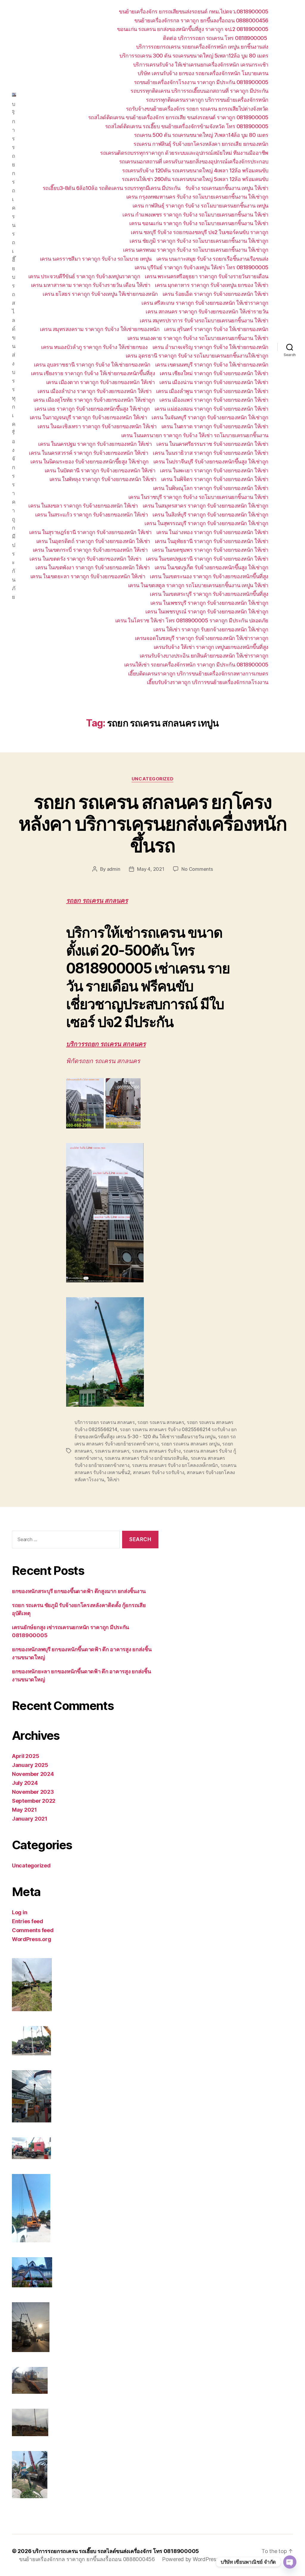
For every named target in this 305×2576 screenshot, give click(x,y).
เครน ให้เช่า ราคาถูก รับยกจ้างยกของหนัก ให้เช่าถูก (211, 629)
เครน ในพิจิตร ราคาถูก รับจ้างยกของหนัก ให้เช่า (215, 479)
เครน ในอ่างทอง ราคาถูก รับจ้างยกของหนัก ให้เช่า (212, 532)
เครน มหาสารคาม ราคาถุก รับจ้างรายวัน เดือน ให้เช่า (91, 285)
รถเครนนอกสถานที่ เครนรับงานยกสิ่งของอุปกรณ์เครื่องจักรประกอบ (194, 161)
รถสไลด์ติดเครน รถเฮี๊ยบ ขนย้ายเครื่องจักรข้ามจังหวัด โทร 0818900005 (187, 126)
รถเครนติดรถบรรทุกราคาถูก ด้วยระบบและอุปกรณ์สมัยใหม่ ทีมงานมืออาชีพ (184, 153)
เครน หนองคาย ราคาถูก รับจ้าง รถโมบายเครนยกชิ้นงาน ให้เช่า (198, 338)
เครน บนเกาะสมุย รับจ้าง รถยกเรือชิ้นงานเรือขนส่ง (212, 259)
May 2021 (24, 1810)
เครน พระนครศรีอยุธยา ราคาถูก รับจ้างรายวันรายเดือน (207, 276)
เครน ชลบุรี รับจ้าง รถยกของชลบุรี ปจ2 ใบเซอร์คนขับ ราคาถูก (200, 232)
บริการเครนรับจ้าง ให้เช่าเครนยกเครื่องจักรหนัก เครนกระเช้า (201, 65)
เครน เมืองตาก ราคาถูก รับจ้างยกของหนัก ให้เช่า (101, 382)
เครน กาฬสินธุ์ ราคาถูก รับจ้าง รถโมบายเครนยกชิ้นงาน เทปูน (200, 206)
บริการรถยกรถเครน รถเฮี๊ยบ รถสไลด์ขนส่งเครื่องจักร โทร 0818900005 (116, 2551)
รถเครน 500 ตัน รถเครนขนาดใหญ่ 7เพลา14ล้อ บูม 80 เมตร (201, 135)
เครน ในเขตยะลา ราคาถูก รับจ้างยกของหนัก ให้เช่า (88, 576)
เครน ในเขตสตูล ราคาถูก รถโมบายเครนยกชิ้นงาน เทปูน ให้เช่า (198, 585)
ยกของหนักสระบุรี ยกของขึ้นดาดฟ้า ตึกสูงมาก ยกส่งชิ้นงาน (79, 1591)
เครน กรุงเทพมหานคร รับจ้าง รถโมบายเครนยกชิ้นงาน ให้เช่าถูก (197, 197)
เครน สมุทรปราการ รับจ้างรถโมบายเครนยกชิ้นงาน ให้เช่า (204, 320)
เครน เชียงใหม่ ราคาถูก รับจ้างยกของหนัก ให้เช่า (214, 373)
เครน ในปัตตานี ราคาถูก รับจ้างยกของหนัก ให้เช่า (100, 470)
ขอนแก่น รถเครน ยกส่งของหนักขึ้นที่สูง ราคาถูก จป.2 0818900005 (193, 29)
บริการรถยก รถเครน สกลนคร (106, 1044)
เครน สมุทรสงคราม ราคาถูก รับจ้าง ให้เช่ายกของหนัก (100, 329)
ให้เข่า (113, 1479)
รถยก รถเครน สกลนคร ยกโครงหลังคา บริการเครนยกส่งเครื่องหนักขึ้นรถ (152, 824)
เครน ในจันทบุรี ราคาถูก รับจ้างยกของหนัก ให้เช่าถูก (210, 417)
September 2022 (34, 1801)
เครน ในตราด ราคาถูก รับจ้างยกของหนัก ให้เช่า (215, 426)
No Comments (197, 869)
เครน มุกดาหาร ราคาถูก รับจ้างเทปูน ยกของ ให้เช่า (212, 285)
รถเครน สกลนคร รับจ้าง (156, 1451)
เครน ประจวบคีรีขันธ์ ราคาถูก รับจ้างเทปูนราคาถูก (84, 276)
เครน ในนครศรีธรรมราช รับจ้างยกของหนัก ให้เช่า (212, 444)
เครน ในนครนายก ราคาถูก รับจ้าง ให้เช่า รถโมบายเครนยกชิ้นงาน (195, 435)
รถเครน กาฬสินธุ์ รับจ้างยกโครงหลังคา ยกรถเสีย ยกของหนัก (201, 144)
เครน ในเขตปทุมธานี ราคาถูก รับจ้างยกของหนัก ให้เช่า (207, 559)
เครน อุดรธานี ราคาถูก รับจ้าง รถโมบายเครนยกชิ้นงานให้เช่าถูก (197, 356)
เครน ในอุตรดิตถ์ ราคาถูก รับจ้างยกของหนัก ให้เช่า (93, 541)
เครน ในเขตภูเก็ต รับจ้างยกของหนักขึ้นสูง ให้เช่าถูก (211, 567)
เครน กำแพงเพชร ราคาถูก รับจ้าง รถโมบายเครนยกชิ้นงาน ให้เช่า (195, 215)
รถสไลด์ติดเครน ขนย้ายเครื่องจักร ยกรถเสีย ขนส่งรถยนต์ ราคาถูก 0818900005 (178, 117)
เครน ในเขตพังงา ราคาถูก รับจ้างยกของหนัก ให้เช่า (93, 567)
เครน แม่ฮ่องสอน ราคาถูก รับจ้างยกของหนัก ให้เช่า (211, 409)
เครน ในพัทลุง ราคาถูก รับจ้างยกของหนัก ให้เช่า (103, 479)
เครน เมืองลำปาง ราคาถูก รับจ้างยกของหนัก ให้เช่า (94, 391)
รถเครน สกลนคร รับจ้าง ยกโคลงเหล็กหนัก (175, 1465)
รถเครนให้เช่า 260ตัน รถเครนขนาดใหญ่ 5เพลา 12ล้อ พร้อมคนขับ (195, 179)
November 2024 (33, 1774)
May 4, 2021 (151, 869)
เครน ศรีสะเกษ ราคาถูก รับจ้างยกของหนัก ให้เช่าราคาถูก (205, 303)
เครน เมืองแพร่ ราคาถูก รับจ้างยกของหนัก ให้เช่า (214, 400)
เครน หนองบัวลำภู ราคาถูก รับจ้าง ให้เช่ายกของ (94, 347)
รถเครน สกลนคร (112, 1451)
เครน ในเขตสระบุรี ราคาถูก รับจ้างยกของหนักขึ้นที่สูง (209, 594)
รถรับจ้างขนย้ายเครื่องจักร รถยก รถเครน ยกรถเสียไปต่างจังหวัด (197, 109)
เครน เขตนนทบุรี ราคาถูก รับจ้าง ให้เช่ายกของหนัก (212, 365)
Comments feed (33, 1930)
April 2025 (25, 1756)
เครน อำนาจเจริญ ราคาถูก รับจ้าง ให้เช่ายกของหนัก (210, 347)
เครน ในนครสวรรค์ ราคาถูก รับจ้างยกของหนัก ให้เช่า (88, 453)
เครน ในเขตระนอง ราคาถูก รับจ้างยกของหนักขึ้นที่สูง (209, 576)
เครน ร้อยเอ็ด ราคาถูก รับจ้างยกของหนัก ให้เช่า (215, 294)
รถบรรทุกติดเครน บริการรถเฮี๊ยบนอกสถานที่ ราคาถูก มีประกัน (199, 91)
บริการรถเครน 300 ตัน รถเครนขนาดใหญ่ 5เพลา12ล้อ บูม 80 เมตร (194, 56)
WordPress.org (32, 1939)
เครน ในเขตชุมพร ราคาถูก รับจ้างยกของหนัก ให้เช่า (210, 550)
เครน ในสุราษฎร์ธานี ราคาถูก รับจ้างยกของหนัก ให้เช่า (90, 532)
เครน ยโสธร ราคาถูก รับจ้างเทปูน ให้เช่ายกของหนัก (100, 294)
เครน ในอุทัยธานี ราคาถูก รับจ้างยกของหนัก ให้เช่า (212, 541)
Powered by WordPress (190, 2559)
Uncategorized (152, 779)
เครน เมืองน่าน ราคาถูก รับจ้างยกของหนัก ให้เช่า (214, 382)
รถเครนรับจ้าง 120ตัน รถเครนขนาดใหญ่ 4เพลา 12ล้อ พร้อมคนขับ (195, 170)
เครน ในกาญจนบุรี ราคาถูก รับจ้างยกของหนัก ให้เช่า (88, 417)
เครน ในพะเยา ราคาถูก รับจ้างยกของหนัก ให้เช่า (214, 470)
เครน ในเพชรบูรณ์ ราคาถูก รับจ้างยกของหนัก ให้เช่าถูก (207, 611)
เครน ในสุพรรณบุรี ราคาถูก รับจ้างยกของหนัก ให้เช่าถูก (206, 523)
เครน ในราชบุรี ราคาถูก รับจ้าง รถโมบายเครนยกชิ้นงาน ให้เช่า (198, 497)
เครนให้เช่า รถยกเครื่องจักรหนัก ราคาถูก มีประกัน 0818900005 (196, 665)
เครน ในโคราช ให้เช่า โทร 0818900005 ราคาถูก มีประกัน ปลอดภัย (192, 620)
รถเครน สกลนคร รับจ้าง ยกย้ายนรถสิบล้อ (146, 1458)
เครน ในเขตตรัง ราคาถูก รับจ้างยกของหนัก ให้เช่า (85, 559)
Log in (20, 1912)
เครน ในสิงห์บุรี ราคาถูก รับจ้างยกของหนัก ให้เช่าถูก (210, 515)
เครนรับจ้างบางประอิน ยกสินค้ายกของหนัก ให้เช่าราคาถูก (204, 656)
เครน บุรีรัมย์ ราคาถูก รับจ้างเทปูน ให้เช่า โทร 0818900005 (201, 267)
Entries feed (28, 1921)
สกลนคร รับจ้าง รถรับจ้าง (159, 1472)
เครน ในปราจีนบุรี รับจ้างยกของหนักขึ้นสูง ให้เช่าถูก (211, 461)
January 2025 (30, 1765)
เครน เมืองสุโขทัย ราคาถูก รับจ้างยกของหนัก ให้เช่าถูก (94, 400)
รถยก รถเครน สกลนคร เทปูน (190, 1444)
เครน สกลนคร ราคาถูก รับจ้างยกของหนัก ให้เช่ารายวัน (207, 311)
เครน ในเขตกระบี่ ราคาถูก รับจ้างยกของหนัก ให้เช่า (90, 550)
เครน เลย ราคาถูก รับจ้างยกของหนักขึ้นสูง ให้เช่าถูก (92, 409)
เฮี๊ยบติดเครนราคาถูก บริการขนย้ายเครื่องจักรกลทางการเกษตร (198, 674)
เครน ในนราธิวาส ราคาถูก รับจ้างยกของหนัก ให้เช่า (211, 453)
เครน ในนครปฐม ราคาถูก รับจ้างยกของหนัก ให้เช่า (95, 444)
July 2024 (25, 1783)
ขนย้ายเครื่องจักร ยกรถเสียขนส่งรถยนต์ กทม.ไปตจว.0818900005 (194, 11)
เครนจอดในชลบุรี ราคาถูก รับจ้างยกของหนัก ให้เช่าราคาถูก (202, 638)
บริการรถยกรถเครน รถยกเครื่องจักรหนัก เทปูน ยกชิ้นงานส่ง (202, 47)
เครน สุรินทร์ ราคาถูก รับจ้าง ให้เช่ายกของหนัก (216, 329)
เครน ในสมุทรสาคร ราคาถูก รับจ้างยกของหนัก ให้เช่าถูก (206, 506)
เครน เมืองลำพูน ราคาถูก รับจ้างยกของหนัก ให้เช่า (212, 391)
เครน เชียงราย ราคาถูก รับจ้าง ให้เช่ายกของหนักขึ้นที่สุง (93, 373)
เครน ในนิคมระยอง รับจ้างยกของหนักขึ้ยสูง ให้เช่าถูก (90, 461)
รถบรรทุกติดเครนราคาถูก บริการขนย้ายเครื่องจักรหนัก (207, 100)
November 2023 (33, 1792)
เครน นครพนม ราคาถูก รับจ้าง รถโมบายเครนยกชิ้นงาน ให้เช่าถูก (196, 250)
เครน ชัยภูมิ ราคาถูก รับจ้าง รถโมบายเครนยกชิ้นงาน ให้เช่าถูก (199, 241)
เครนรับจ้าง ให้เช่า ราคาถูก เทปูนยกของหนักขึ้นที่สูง (211, 647)
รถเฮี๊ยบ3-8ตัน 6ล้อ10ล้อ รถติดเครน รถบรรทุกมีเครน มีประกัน (112, 188)
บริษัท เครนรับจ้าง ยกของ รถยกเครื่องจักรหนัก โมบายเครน (203, 73)
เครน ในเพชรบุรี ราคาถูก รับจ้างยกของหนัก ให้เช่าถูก (209, 603)
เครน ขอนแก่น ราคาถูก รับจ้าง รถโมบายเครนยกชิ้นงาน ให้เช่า (199, 223)
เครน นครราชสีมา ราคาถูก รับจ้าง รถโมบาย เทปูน (96, 259)
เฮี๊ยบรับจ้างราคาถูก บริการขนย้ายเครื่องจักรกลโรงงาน (208, 682)
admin (114, 869)
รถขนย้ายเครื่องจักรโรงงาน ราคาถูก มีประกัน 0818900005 (201, 82)
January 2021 (30, 1819)
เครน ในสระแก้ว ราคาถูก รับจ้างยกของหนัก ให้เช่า (91, 515)
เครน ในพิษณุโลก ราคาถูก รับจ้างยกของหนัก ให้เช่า (211, 488)
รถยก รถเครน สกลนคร (97, 901)
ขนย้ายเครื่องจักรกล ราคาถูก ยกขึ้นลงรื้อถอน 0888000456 (201, 20)
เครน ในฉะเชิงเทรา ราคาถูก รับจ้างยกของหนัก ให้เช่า (97, 426)
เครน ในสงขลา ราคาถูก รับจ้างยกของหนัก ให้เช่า (83, 506)
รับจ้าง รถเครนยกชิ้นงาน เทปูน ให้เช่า (227, 188)
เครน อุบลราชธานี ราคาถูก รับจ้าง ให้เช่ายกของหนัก (92, 365)
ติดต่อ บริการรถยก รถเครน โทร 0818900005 (216, 38)
